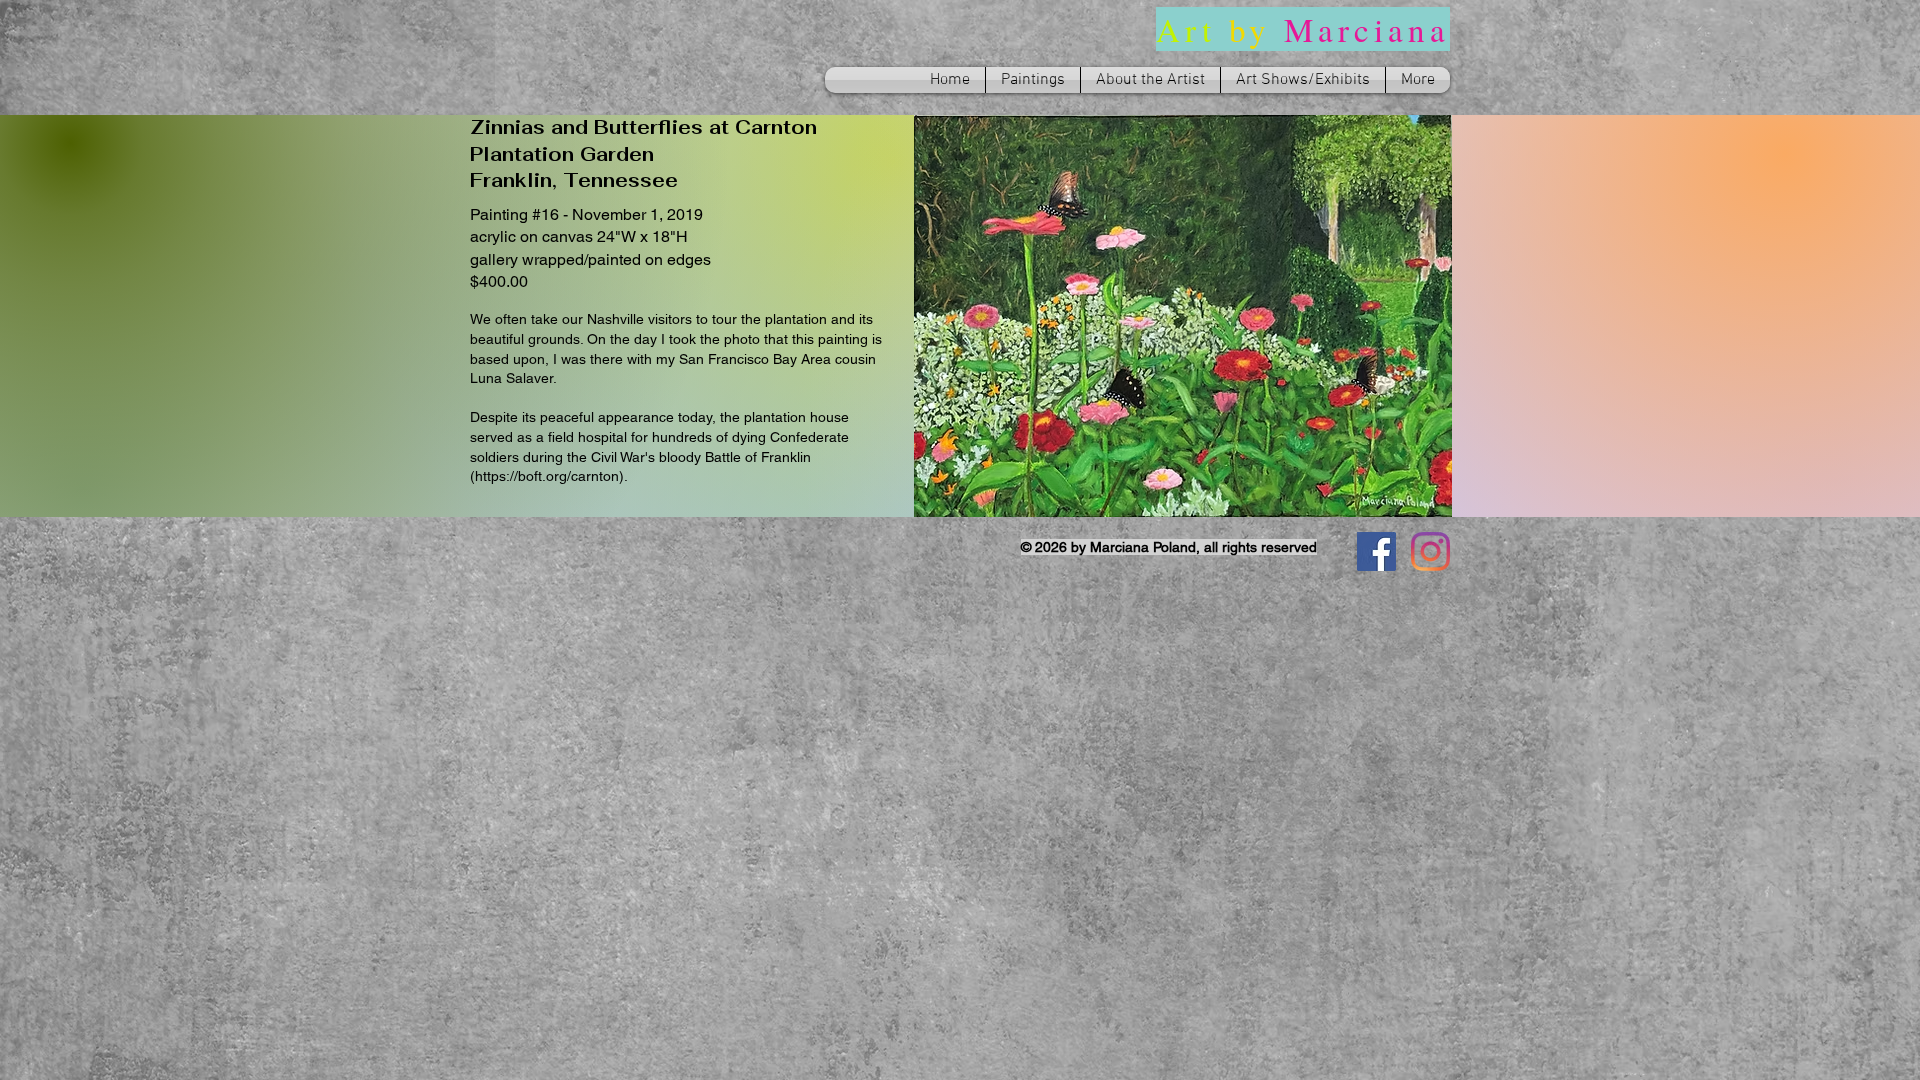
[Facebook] (1376, 551)
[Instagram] (1430, 551)
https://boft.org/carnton (547, 476)
